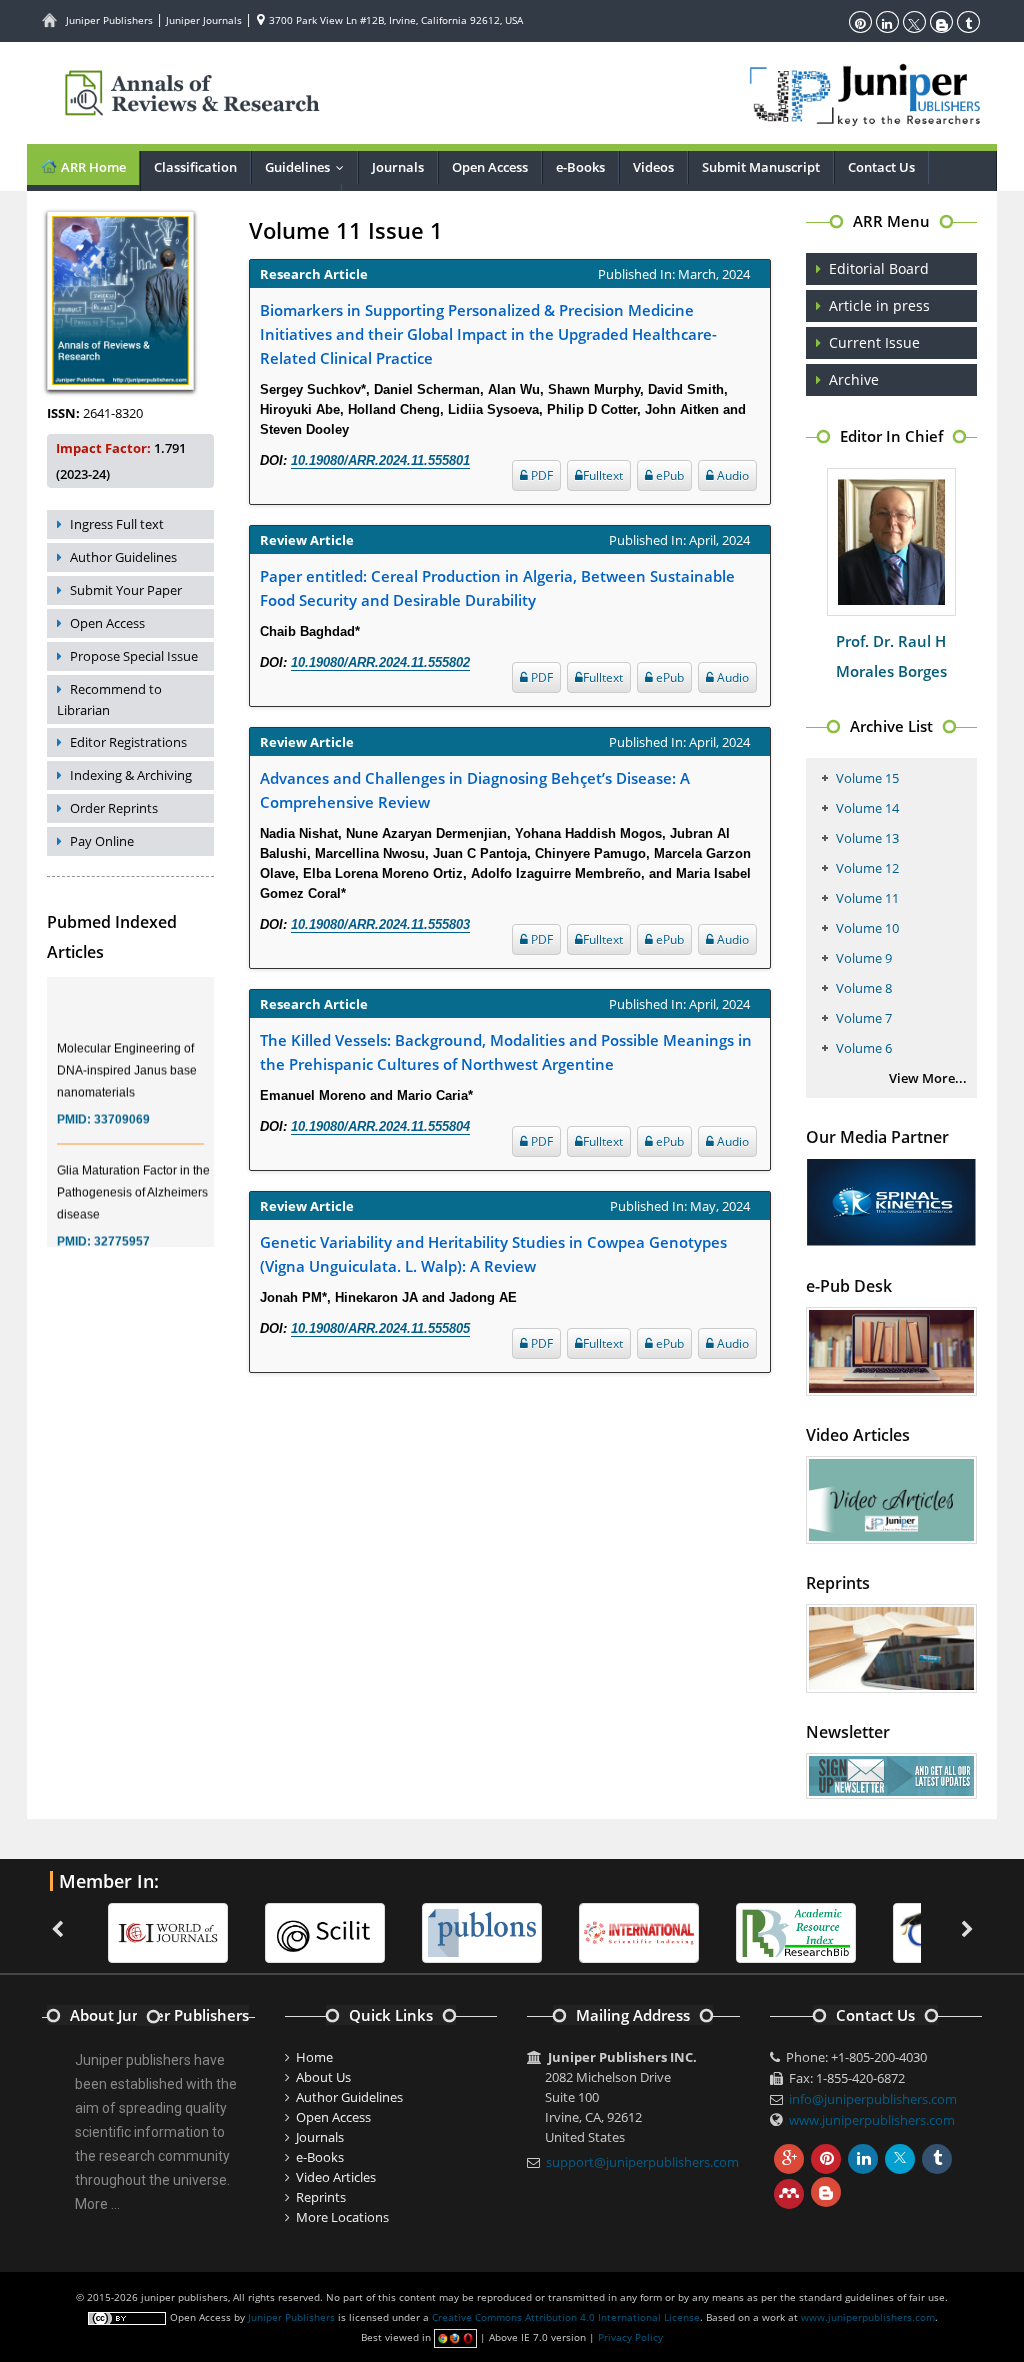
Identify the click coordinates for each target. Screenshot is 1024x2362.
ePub (668, 475)
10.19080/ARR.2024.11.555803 (380, 924)
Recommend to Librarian (109, 699)
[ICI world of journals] (168, 1932)
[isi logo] (639, 1932)
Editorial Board (879, 268)
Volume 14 (867, 808)
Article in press (879, 305)
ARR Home (92, 167)
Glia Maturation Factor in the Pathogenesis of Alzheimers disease (133, 1179)
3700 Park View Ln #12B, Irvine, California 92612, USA (394, 20)
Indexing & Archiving (131, 775)
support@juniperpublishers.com (642, 2162)
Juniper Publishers (109, 20)
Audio (731, 475)
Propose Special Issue (134, 656)
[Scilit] (325, 1932)
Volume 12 (867, 868)
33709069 (122, 1106)
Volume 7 (864, 1018)
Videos (653, 167)
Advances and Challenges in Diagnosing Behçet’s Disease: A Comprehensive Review (475, 790)
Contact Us (881, 167)
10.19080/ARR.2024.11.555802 (380, 662)
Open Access (490, 167)
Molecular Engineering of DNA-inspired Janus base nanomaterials (127, 1057)
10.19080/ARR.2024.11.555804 (380, 1126)
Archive (854, 379)
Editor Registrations (128, 742)
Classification (195, 167)
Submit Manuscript (761, 167)
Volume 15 (867, 778)
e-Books (580, 167)
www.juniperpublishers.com (872, 2120)
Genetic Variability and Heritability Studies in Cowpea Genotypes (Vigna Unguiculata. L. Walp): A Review (493, 1254)
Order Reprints (114, 808)
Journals (398, 167)
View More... (928, 1078)
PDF (540, 475)
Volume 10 (867, 928)
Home (314, 2057)
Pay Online (102, 841)
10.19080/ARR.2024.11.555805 (380, 1328)
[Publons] (482, 1932)
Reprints (321, 2197)
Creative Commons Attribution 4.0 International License (566, 2317)
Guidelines (309, 167)
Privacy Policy (630, 2337)
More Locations (342, 2217)
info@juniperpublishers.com (873, 2099)
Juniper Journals (204, 20)
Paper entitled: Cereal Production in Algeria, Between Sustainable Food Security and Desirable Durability (497, 588)
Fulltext (603, 475)
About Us (323, 2077)
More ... (97, 2204)
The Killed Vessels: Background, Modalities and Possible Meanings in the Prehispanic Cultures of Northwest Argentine (506, 1052)
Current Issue (874, 342)
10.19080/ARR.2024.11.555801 (380, 460)
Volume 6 (864, 1048)
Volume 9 (864, 958)
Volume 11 (867, 898)
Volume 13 (867, 838)
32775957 (122, 1228)
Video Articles (336, 2177)
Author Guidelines (123, 557)
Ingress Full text (117, 524)
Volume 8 (864, 988)
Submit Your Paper (126, 590)
